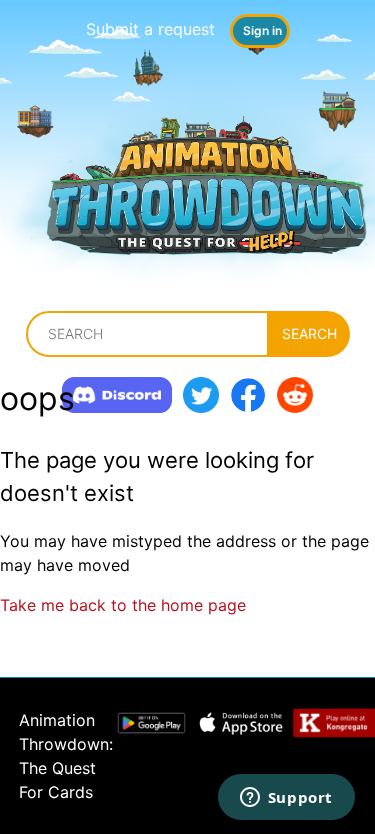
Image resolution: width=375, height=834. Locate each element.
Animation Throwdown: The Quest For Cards (66, 756)
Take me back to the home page (123, 605)
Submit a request (150, 29)
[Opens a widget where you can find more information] (286, 799)
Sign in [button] (262, 30)
